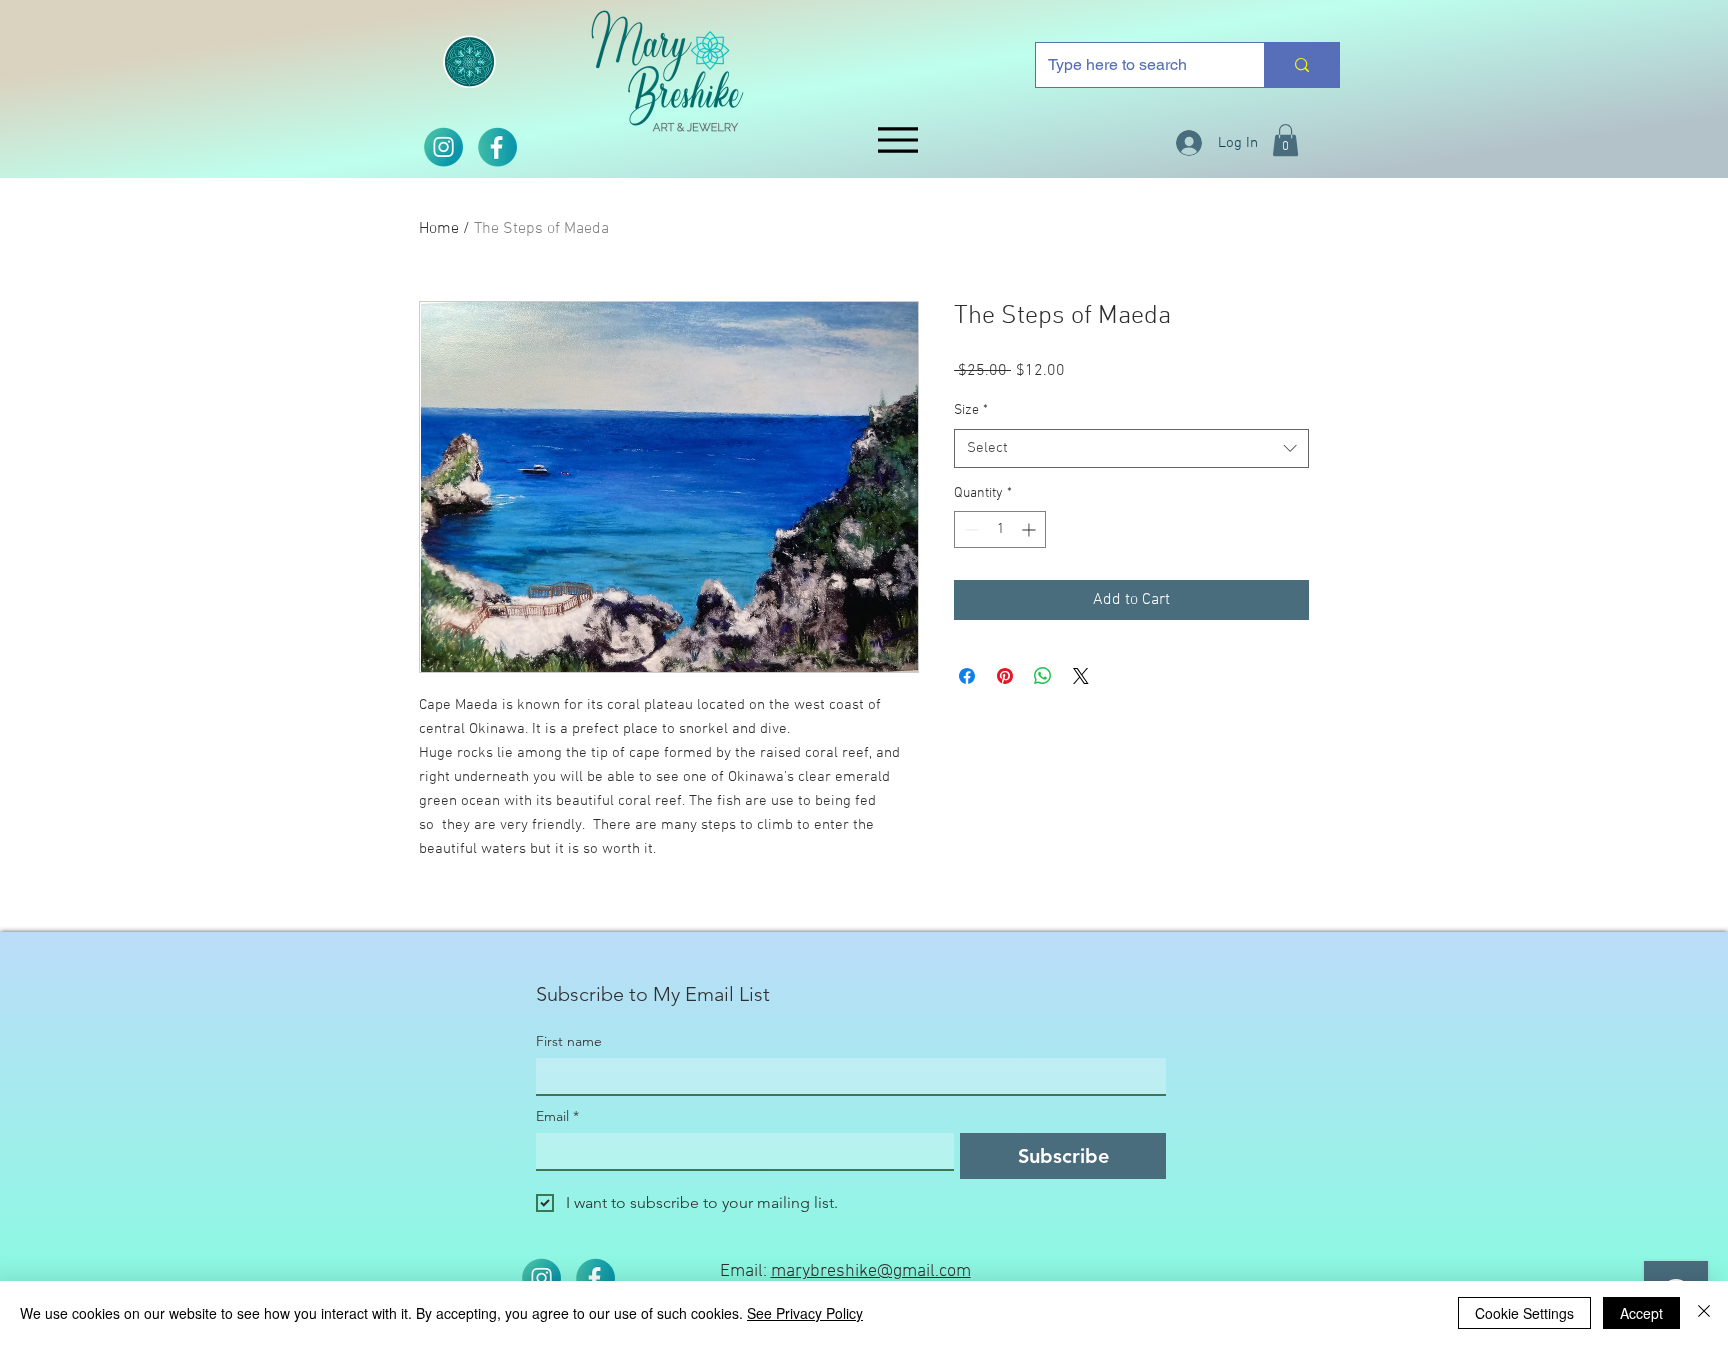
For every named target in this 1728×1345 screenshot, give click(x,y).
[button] (1285, 140)
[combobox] (1131, 448)
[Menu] (897, 139)
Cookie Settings (1524, 1313)
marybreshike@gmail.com (871, 1271)
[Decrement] (969, 529)
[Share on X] (1081, 676)
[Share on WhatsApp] (1043, 676)
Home (439, 229)
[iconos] (497, 147)
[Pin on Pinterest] (1005, 676)
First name (569, 1041)
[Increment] (1030, 529)
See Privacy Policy (805, 1313)
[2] (443, 147)
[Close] (1704, 1313)
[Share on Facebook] (967, 676)
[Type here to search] (1301, 65)
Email (557, 1116)
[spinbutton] (1000, 529)
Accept (1641, 1313)
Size (971, 410)
